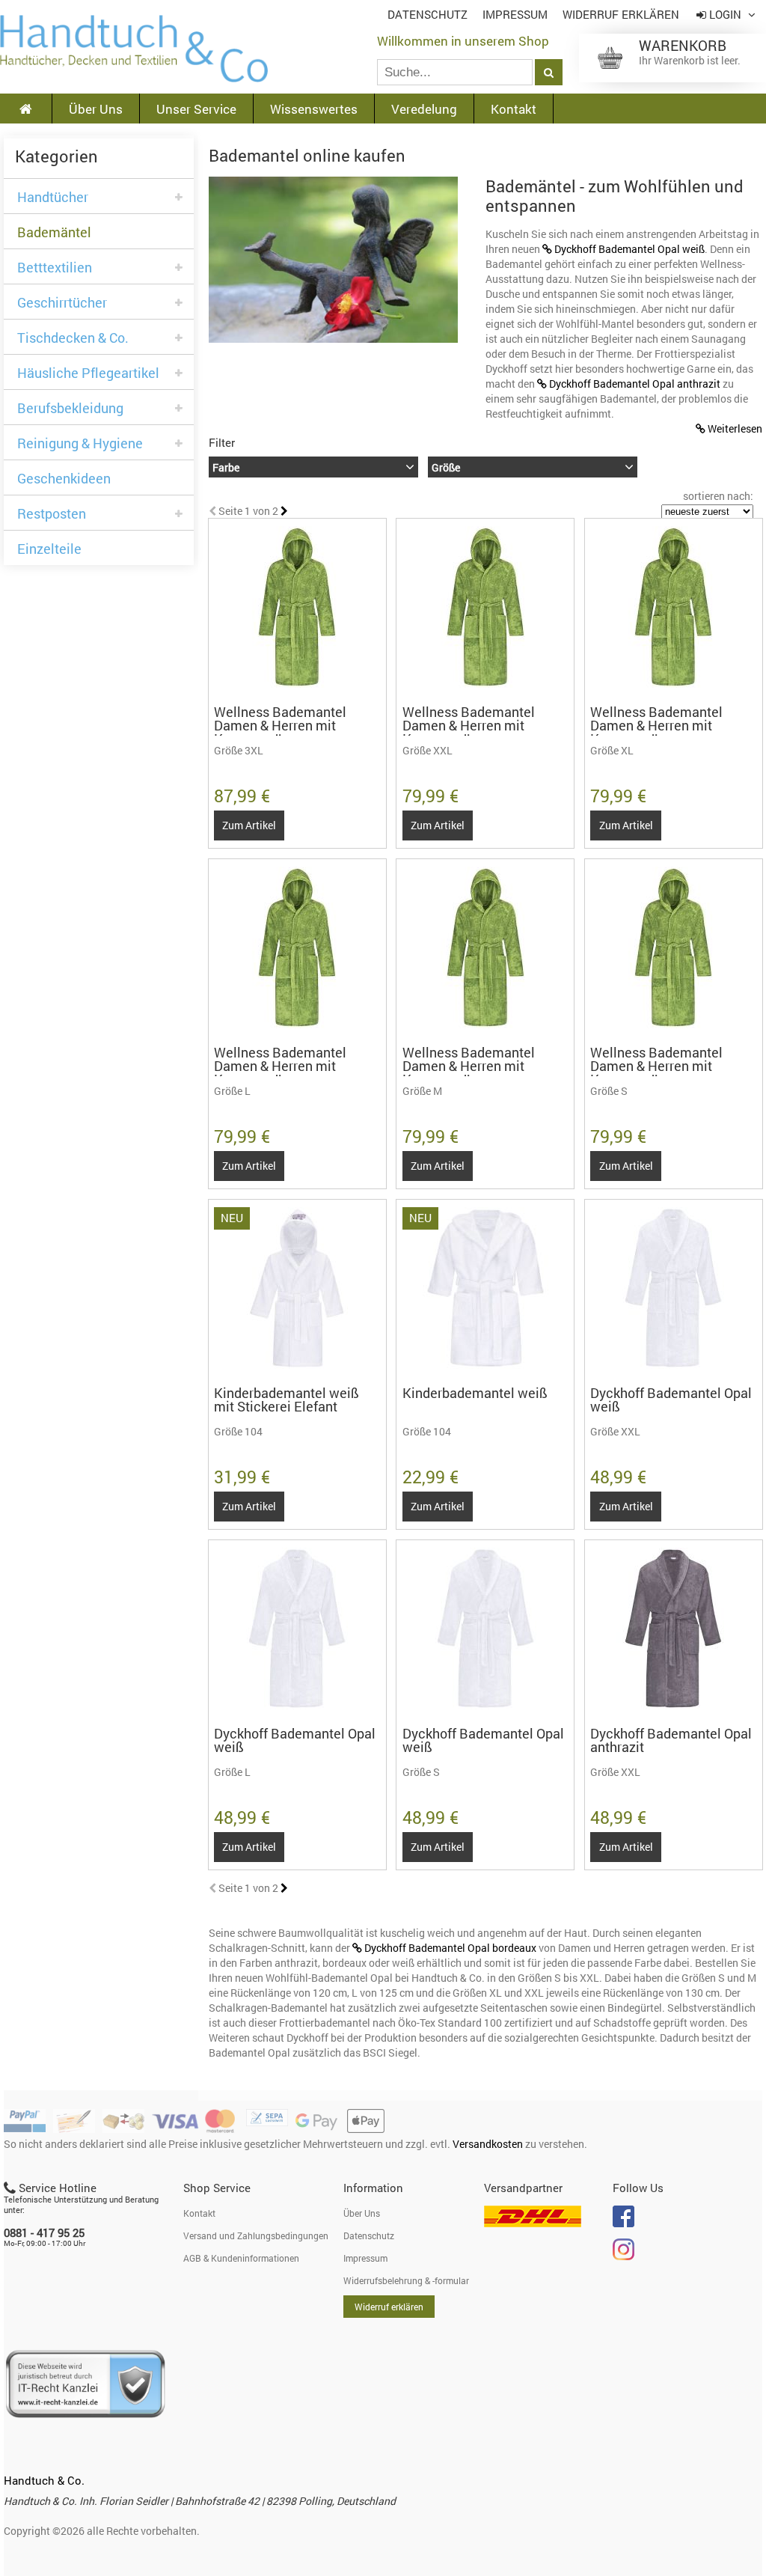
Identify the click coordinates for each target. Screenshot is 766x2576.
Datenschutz (428, 15)
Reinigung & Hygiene (80, 443)
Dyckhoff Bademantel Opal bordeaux (451, 1948)
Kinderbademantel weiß (475, 1393)
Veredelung (424, 109)
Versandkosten (488, 2144)
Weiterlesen (735, 428)
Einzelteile (49, 549)
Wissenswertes (314, 109)
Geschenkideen (64, 479)
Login (725, 15)
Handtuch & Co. (44, 2480)
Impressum (515, 15)
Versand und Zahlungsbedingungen (256, 2235)
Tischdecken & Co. (73, 338)
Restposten (52, 514)
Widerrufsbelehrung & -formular (406, 2280)
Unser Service (196, 109)
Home (134, 49)
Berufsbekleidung (70, 408)
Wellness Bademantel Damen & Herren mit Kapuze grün (280, 725)
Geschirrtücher (62, 303)
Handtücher (53, 197)
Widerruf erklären (621, 15)
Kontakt (514, 109)
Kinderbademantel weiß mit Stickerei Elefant (287, 1400)
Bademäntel (54, 232)
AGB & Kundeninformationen (241, 2258)
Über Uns (96, 109)
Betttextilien (55, 268)
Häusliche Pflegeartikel (88, 373)
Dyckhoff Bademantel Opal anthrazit (635, 384)
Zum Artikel (249, 825)
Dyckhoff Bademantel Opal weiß (629, 249)
